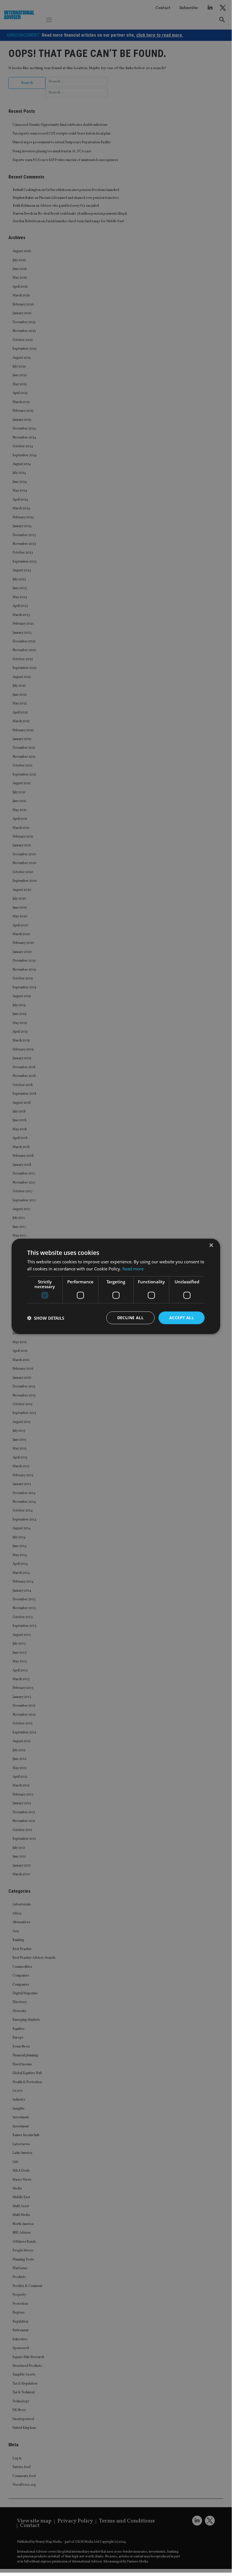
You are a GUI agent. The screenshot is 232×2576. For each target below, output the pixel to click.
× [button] (211, 1245)
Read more (133, 1268)
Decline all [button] (130, 1318)
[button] (46, 1318)
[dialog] (116, 1286)
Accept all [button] (182, 1318)
